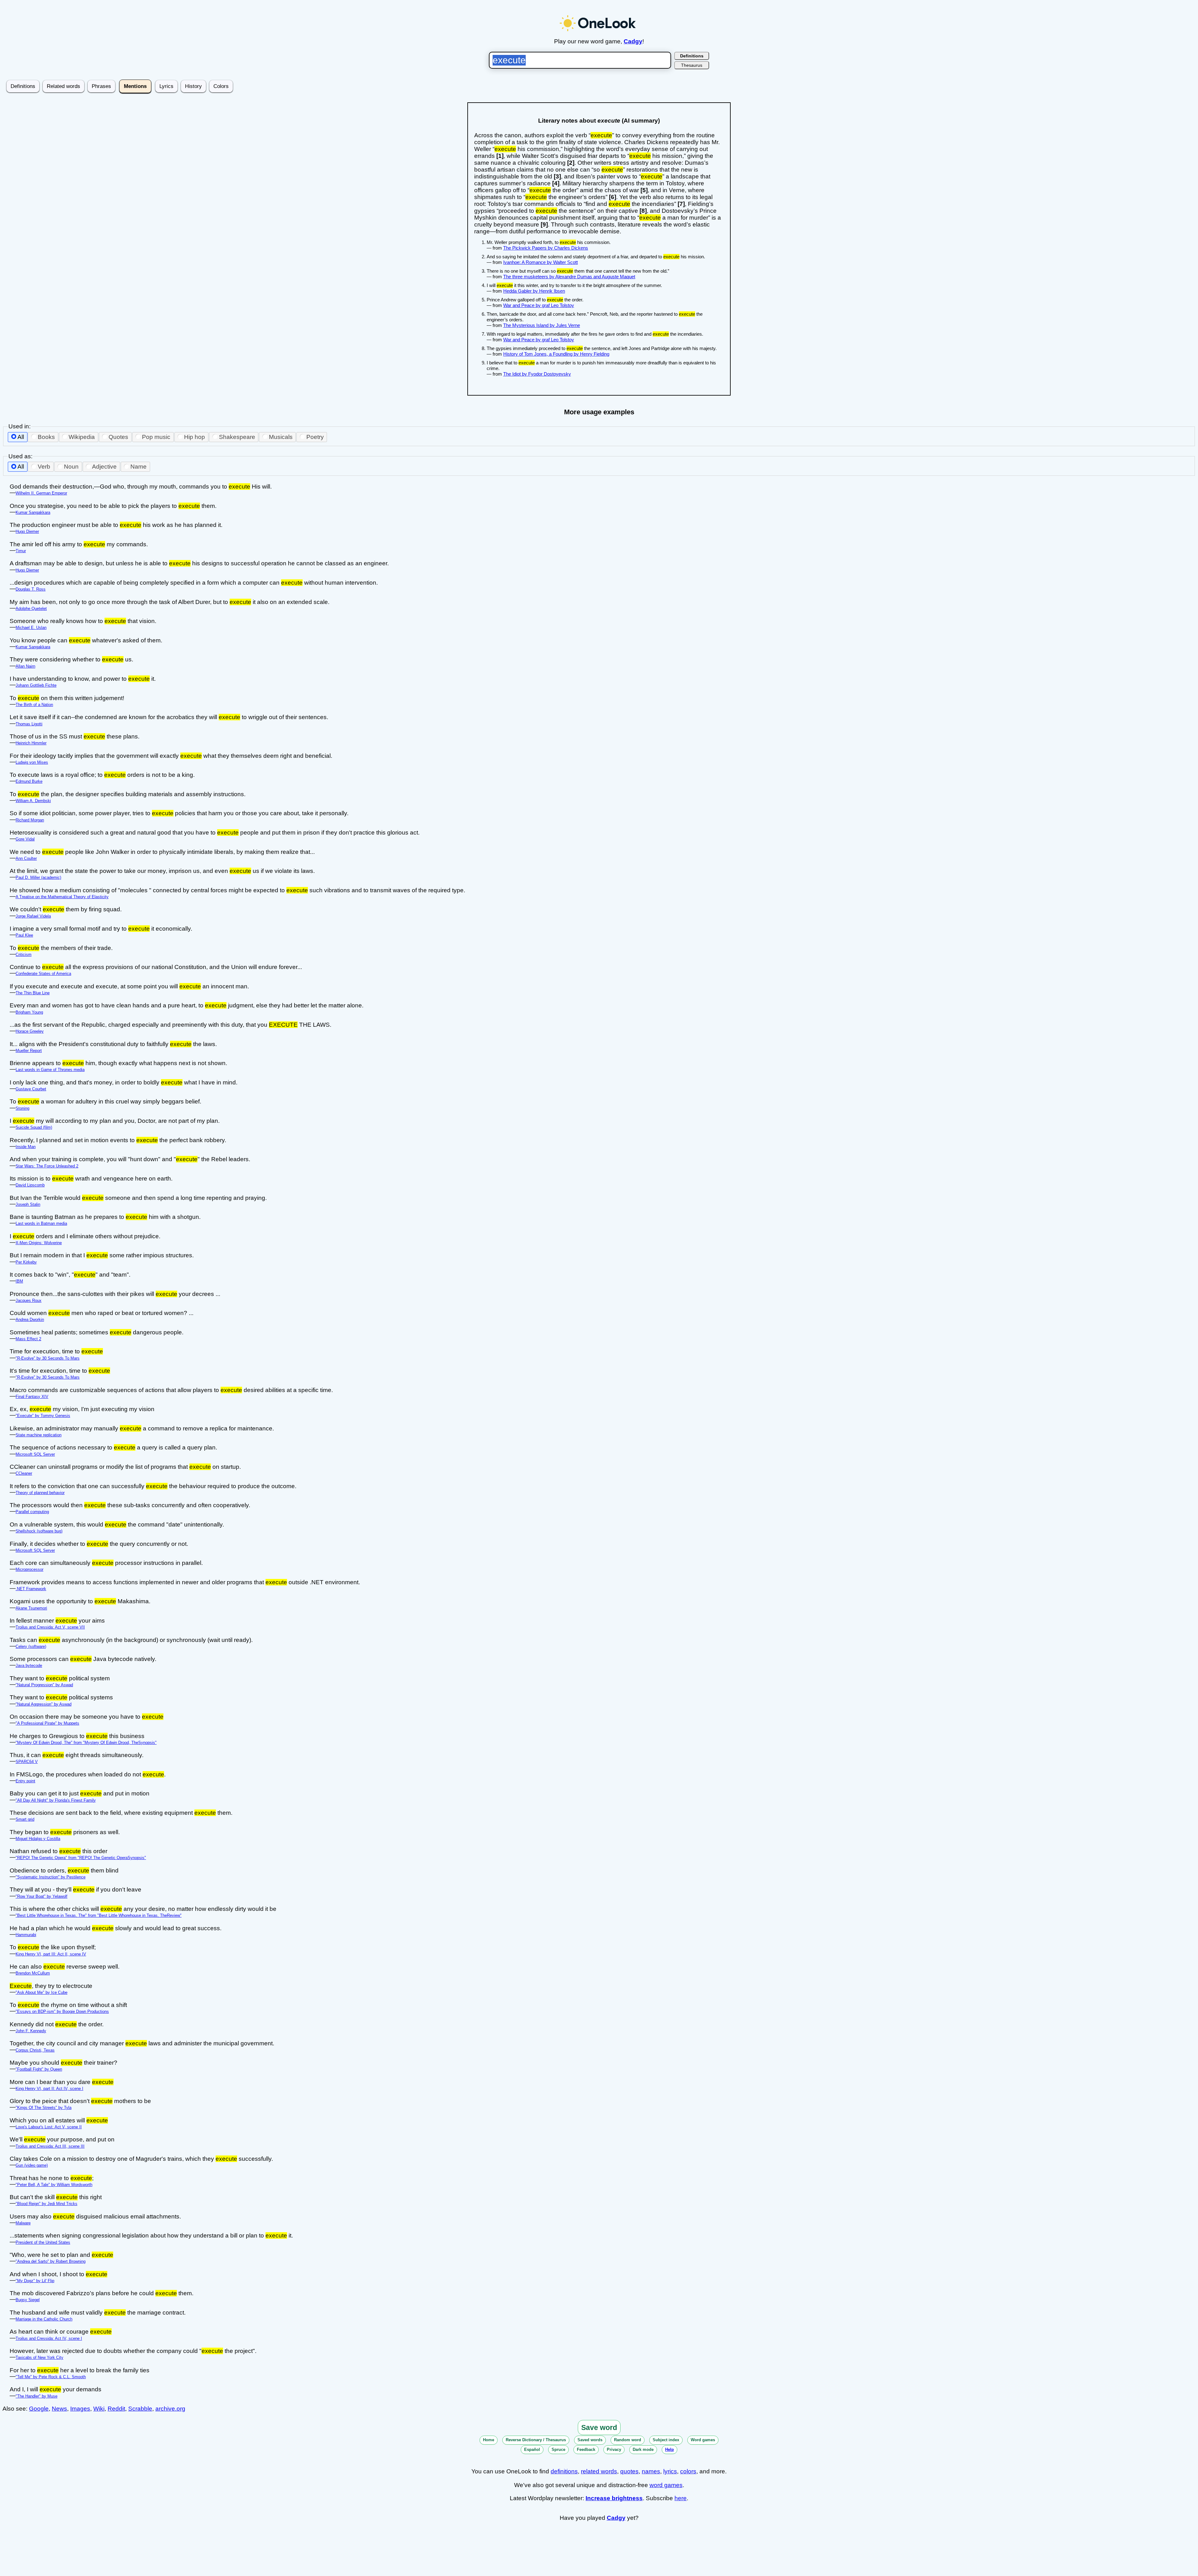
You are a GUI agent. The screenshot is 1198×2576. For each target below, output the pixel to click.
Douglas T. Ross (31, 589)
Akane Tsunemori (31, 1608)
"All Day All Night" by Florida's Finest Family (56, 1800)
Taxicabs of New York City (39, 2357)
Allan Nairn (25, 666)
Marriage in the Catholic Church (44, 2319)
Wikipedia (82, 437)
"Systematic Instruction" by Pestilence (51, 1877)
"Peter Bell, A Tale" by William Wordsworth (54, 2185)
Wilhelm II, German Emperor (41, 493)
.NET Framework (31, 1589)
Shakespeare (237, 437)
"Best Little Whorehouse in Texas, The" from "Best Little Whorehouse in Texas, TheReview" (99, 1915)
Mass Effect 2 (28, 1339)
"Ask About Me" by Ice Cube (41, 1992)
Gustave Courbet (31, 1089)
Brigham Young (29, 1012)
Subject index (666, 2440)
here (681, 2498)
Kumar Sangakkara (33, 512)
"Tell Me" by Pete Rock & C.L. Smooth (51, 2377)
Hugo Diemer (27, 531)
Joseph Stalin (28, 1204)
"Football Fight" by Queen (39, 2069)
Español (532, 2449)
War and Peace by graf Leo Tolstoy (539, 305)
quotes (629, 2471)
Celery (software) (31, 1646)
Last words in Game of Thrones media (50, 1070)
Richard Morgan (30, 820)
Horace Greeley (30, 1031)
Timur (21, 551)
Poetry (315, 437)
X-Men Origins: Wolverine (39, 1243)
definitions (564, 2471)
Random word (628, 2440)
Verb (44, 467)
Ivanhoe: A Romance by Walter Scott (541, 262)
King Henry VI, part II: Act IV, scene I (49, 2089)
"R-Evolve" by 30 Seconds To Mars (48, 1358)
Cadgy (633, 41)
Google (39, 2409)
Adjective (104, 467)
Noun (71, 467)
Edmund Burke (29, 781)
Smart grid (25, 1819)
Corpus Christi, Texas (35, 2050)
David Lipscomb (30, 1185)
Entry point (25, 1781)
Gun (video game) (32, 2165)
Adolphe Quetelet (31, 609)
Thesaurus (692, 65)
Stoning (22, 1108)
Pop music (156, 437)
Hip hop (195, 437)
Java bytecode (29, 1665)
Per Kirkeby (26, 1262)
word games (666, 2485)
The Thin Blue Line (33, 993)
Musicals (281, 437)
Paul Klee (24, 935)
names (651, 2471)
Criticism (24, 954)
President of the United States (43, 2242)
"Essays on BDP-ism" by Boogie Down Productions (62, 2011)
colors (688, 2471)
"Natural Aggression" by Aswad (44, 1704)
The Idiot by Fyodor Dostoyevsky (537, 374)
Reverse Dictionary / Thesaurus (536, 2440)
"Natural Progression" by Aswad (44, 1685)
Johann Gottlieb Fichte (36, 685)
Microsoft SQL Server (35, 1454)
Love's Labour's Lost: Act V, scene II (49, 2127)
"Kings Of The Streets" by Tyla (44, 2108)
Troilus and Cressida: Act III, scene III (50, 2146)
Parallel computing (32, 1512)
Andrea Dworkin (30, 1320)
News (59, 2409)
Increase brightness (614, 2498)
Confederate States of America (43, 974)
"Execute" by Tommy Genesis (43, 1416)
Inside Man (26, 1147)
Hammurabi (26, 1935)
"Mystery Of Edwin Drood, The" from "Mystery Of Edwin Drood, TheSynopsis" (86, 1743)
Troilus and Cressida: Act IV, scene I (49, 2338)
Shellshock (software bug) (39, 1531)
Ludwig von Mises (32, 762)
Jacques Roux (29, 1300)
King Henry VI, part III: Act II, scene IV (51, 1954)
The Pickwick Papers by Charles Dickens (546, 248)
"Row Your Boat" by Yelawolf (41, 1896)
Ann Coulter (26, 858)
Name (139, 467)
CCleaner (24, 1473)
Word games (703, 2440)
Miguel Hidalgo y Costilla (38, 1839)
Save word (599, 2427)
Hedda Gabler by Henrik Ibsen (534, 291)
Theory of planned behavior (40, 1493)
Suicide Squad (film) (34, 1127)
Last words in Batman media (41, 1223)
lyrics (670, 2471)
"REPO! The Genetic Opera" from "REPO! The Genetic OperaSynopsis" (81, 1858)
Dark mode (643, 2449)
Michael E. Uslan (31, 628)
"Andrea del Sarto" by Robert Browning (51, 2261)
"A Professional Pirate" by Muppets (47, 1723)
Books (46, 437)
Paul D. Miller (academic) (38, 877)
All (21, 437)
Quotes (118, 437)
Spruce (558, 2449)
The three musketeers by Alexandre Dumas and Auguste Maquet (569, 277)
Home (489, 2440)
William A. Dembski (33, 801)
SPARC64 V (27, 1762)
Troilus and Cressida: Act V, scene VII (50, 1627)
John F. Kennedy (31, 2031)
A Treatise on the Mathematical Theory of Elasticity (62, 897)
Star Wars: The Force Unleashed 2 (47, 1166)
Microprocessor (29, 1569)
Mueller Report (29, 1051)
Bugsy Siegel (28, 2300)
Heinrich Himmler (31, 743)
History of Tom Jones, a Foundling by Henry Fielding (556, 354)
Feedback (586, 2449)
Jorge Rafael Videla (33, 916)
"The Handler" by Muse (37, 2396)
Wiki (99, 2409)
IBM (19, 1281)
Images (80, 2409)
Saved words (590, 2440)
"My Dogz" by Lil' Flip (35, 2281)
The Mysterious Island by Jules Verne (542, 325)
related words (599, 2471)
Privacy (614, 2449)
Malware (23, 2223)
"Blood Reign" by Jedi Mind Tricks (46, 2204)
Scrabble (140, 2409)
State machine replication (39, 1435)
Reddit (116, 2409)
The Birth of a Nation (34, 705)
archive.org (170, 2409)
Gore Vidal (25, 839)
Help (670, 2449)
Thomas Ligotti (29, 724)
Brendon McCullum (33, 1973)
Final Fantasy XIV (32, 1397)
